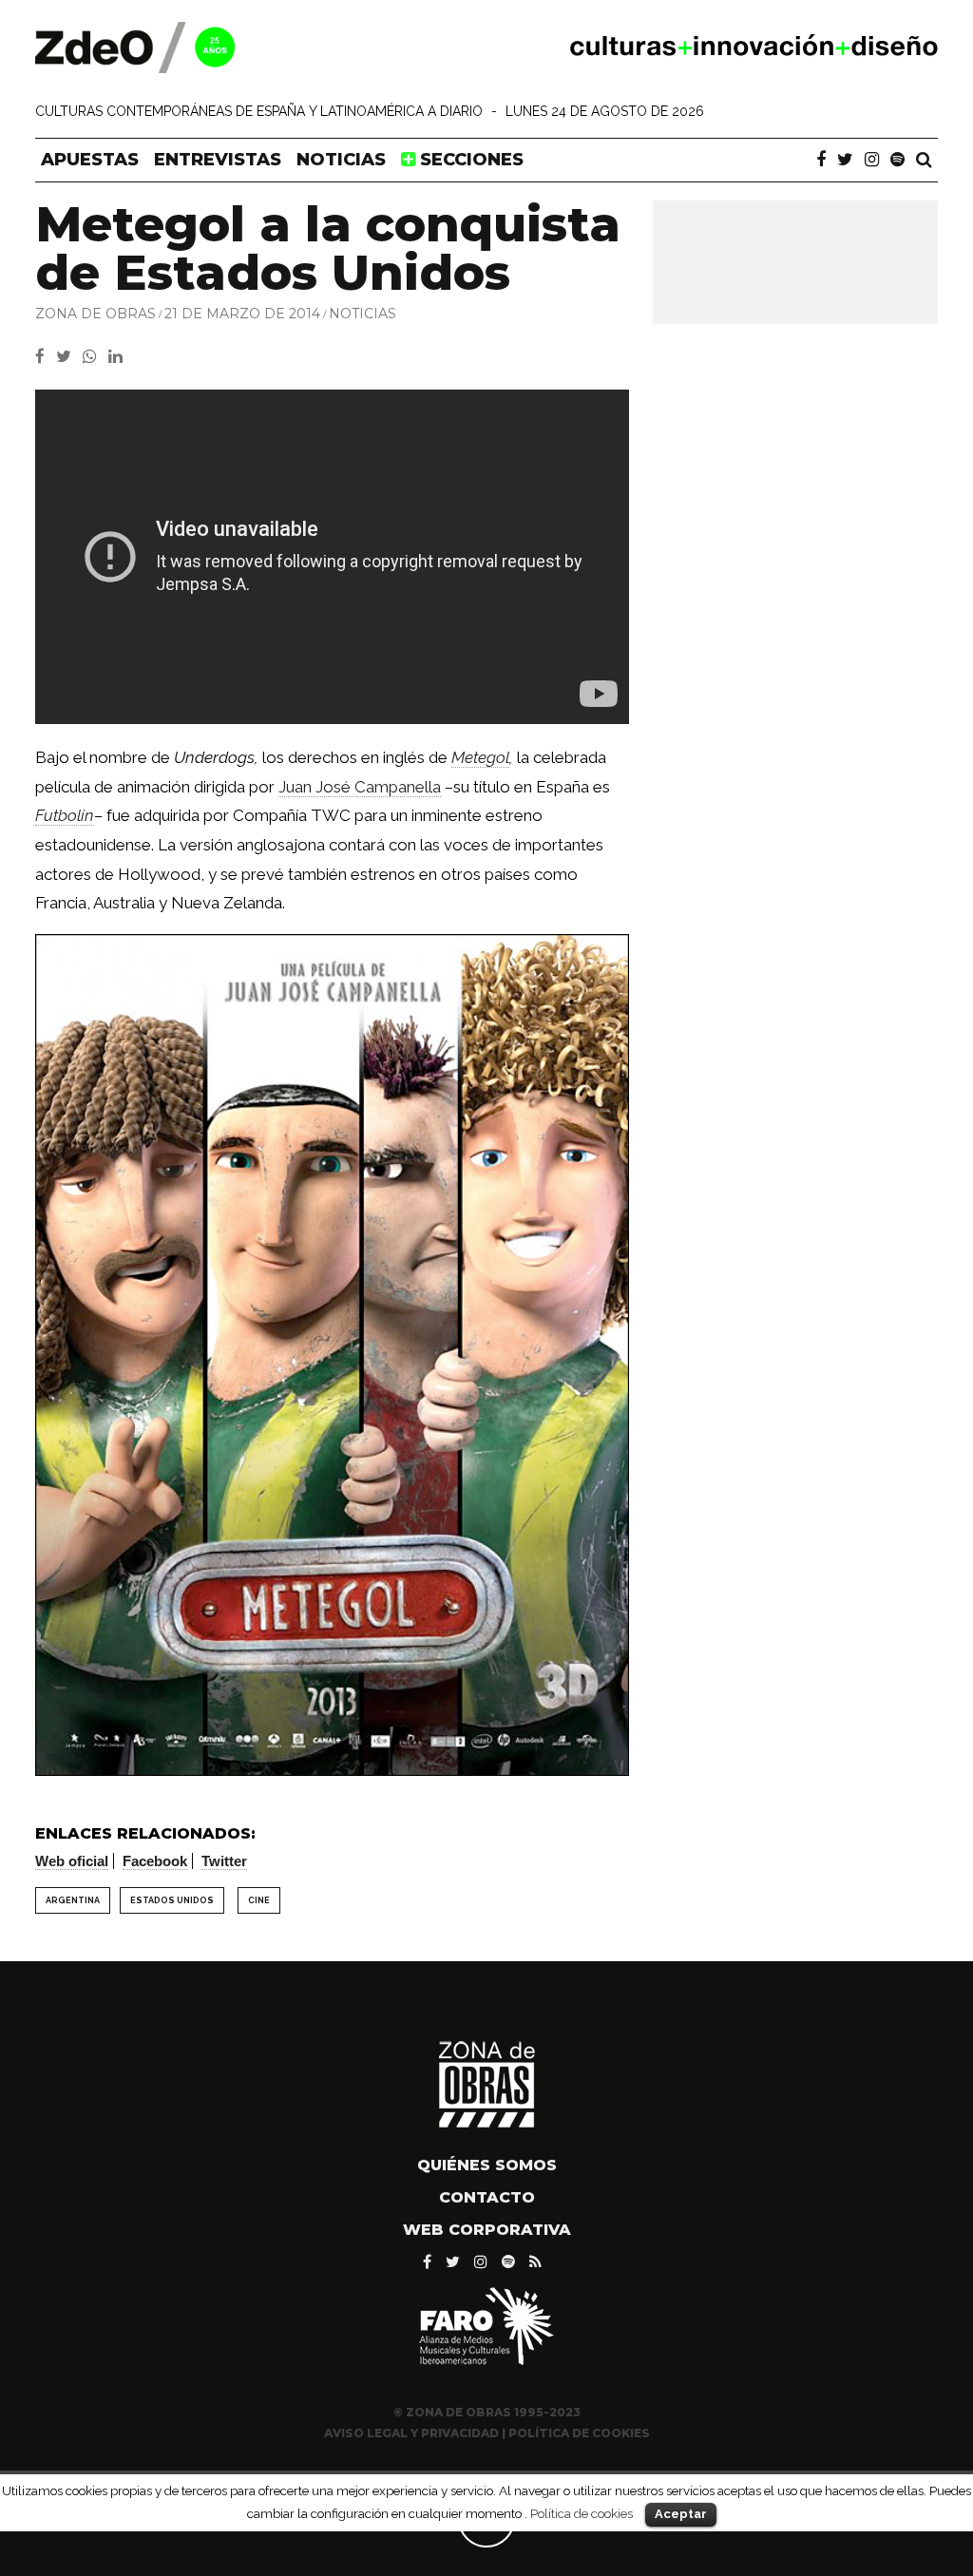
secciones (469, 160)
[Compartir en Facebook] (46, 356)
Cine (259, 1900)
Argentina (73, 1900)
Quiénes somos (487, 2165)
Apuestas (90, 160)
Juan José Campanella (360, 787)
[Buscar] (924, 160)
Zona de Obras (95, 314)
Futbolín (65, 815)
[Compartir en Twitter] (69, 356)
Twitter (224, 1861)
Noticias (341, 160)
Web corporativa (487, 2230)
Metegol (480, 757)
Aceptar (681, 2514)
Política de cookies (582, 2513)
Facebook (155, 1861)
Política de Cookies (579, 2433)
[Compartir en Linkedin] (119, 356)
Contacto (487, 2197)
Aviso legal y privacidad (411, 2433)
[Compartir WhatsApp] (94, 356)
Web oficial (72, 1861)
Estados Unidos (172, 1900)
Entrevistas (218, 160)
